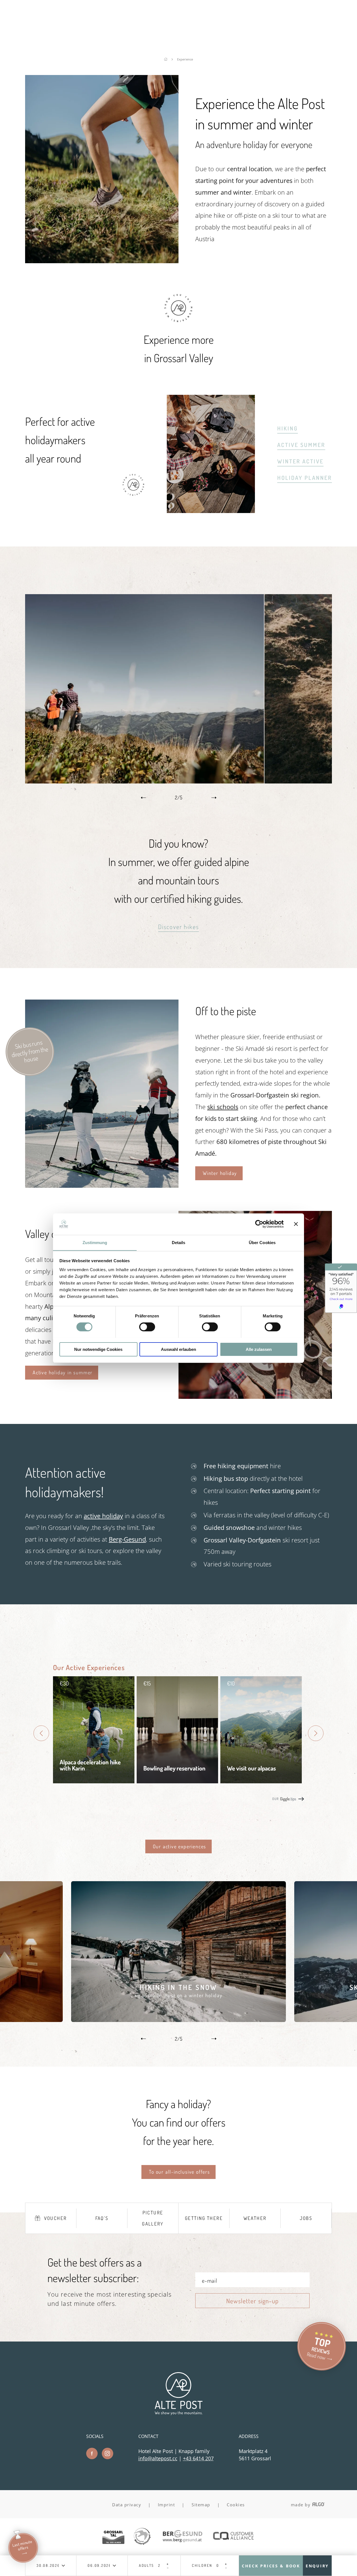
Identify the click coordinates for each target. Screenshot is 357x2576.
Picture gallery (153, 2218)
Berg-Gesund (127, 1539)
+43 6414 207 (198, 2458)
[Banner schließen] (296, 1224)
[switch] (147, 1327)
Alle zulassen (259, 1349)
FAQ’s (102, 2218)
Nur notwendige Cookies (98, 1349)
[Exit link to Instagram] (108, 2453)
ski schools (223, 1107)
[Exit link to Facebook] (92, 2453)
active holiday (103, 1516)
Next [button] (214, 798)
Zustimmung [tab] (95, 1242)
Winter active (300, 461)
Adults (146, 2566)
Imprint (167, 2505)
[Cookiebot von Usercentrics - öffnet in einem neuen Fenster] (259, 1224)
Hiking (288, 428)
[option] (178, 689)
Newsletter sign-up (252, 2301)
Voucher (56, 2218)
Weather (255, 2218)
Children (202, 2566)
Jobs (306, 2218)
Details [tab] (179, 1242)
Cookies (236, 2505)
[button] (179, 927)
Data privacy (127, 2505)
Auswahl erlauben (178, 1349)
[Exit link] (113, 2537)
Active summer (301, 445)
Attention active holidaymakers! (65, 1482)
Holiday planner (305, 478)
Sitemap (201, 2505)
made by (301, 2505)
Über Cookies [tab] (262, 1242)
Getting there (204, 2218)
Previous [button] (143, 798)
